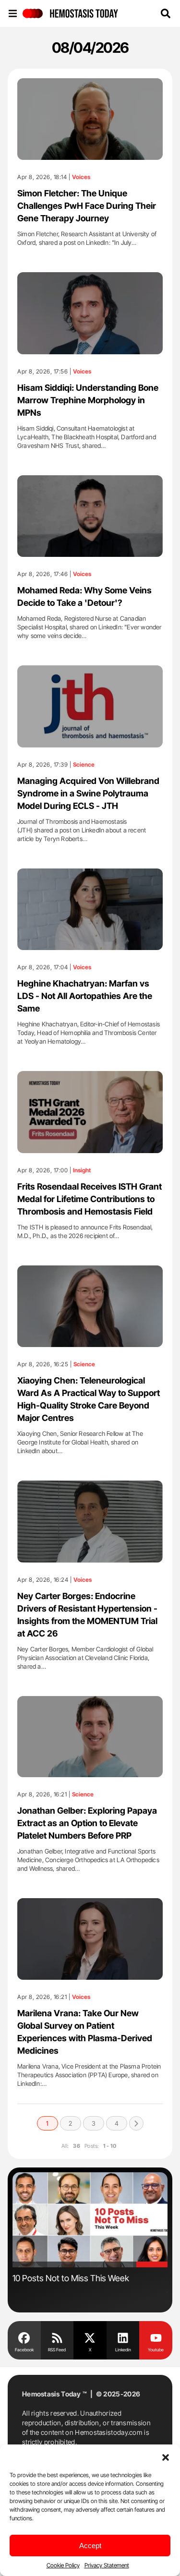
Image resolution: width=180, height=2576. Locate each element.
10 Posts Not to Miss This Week (71, 2278)
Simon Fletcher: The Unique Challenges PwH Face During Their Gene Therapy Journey (87, 206)
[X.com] (90, 2337)
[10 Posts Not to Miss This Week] (90, 2220)
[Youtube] (156, 2337)
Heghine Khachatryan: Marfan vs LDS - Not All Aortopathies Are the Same (85, 996)
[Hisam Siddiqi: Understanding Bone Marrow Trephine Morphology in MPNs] (90, 313)
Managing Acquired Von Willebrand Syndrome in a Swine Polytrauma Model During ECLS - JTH (88, 793)
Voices (81, 177)
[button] (166, 2456)
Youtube (156, 2350)
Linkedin (123, 2350)
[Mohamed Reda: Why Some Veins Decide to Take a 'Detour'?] (90, 516)
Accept (90, 2546)
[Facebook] (24, 2337)
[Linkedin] (123, 2337)
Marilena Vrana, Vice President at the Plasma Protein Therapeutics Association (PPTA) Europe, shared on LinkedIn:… (89, 2075)
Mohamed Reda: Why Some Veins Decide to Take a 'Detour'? (84, 596)
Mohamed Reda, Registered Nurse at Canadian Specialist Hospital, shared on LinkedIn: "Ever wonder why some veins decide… (90, 627)
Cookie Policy (63, 2565)
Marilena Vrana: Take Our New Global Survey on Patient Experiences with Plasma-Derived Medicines (85, 2032)
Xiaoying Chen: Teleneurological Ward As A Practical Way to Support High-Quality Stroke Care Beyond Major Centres (89, 1399)
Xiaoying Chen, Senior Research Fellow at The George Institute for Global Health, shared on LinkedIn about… (80, 1442)
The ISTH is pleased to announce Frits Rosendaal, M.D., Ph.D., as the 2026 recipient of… (85, 1231)
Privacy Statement (107, 2565)
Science (84, 765)
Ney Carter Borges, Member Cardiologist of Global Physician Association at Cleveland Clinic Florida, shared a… (85, 1658)
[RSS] (57, 2337)
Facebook (24, 2350)
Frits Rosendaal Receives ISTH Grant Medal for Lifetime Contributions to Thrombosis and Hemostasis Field (90, 1199)
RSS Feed (57, 2350)
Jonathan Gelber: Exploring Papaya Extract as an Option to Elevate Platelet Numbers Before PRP (87, 1823)
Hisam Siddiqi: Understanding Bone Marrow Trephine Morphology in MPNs (88, 400)
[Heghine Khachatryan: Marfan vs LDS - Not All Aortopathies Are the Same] (90, 909)
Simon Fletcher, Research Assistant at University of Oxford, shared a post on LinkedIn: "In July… (87, 238)
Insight (82, 1170)
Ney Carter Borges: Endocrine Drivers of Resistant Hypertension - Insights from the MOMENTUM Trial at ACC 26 (87, 1615)
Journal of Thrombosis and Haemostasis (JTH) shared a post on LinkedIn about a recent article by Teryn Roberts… (82, 830)
